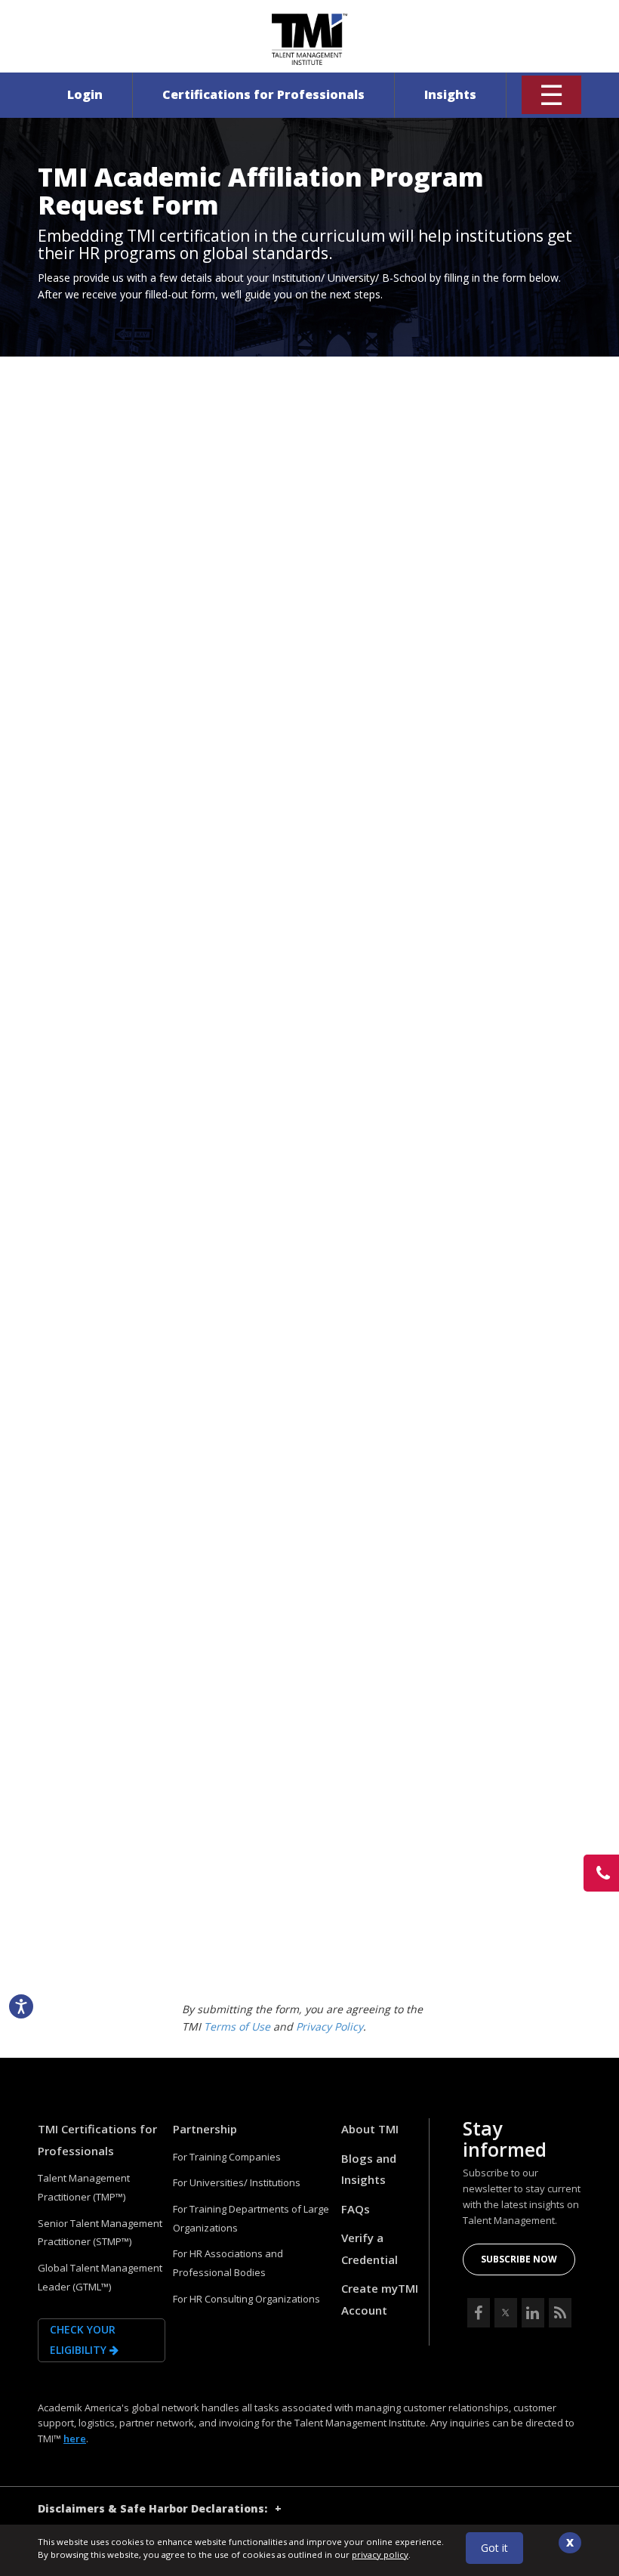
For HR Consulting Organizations (246, 2299)
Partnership (205, 2129)
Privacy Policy (330, 2026)
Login (85, 94)
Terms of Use (237, 2026)
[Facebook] (479, 2313)
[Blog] (560, 2313)
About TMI (370, 2129)
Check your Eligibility (83, 2340)
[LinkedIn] (533, 2313)
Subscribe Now (519, 2259)
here (75, 2439)
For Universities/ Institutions (237, 2182)
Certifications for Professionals (263, 94)
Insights (450, 94)
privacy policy (380, 2554)
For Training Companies (227, 2157)
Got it (494, 2548)
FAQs (356, 2209)
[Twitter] (506, 2313)
